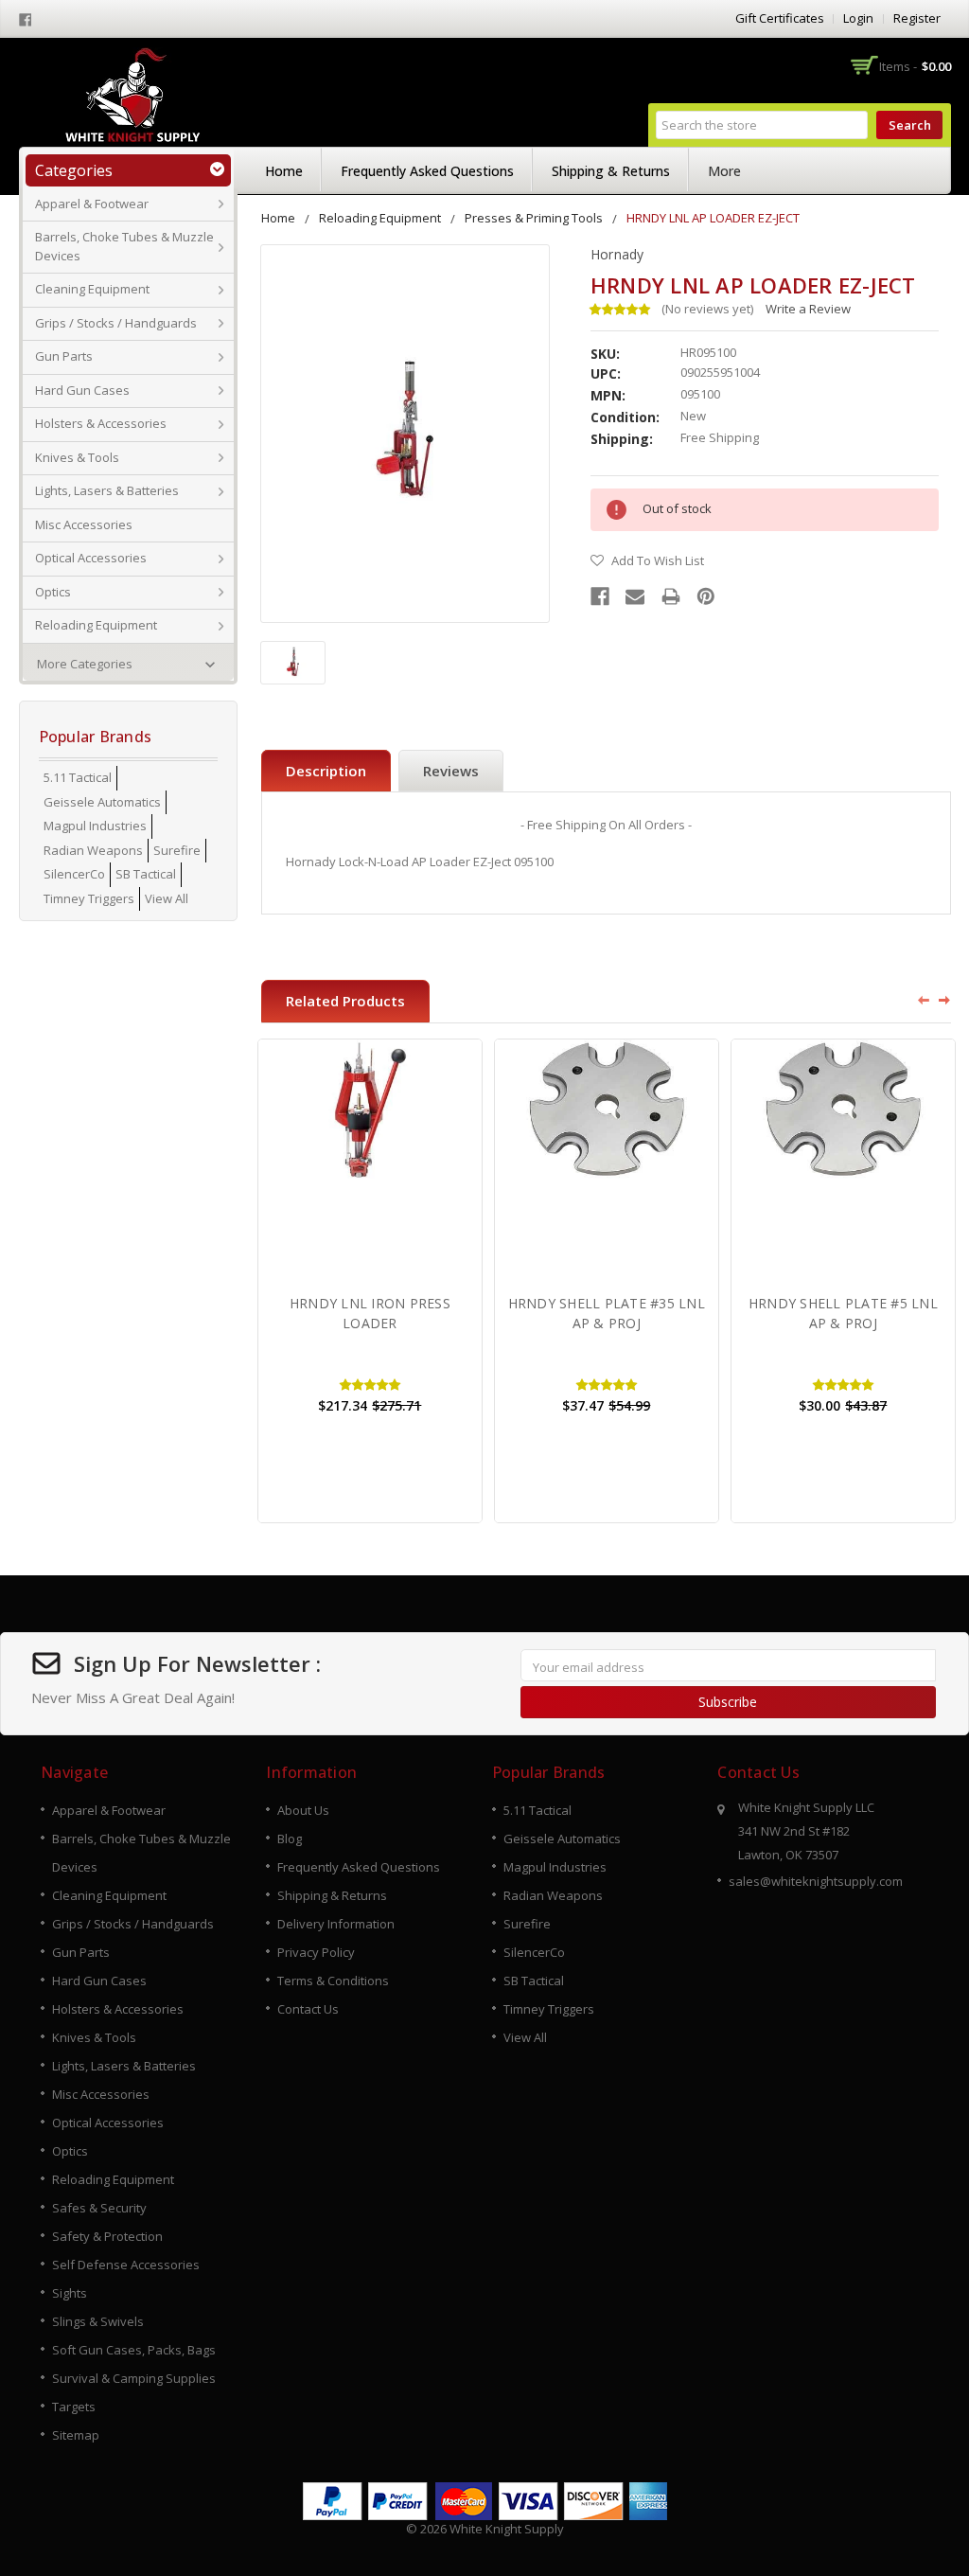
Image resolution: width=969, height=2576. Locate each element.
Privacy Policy (316, 1952)
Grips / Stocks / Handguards (116, 323)
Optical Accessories (91, 558)
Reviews (451, 771)
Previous (917, 1000)
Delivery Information (336, 1924)
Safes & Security (99, 2208)
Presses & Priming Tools (534, 218)
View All (167, 898)
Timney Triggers (89, 898)
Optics (53, 592)
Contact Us (308, 2009)
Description (326, 771)
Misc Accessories (84, 524)
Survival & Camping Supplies (134, 2378)
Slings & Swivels (98, 2321)
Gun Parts (64, 356)
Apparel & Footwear (92, 204)
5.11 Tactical (78, 777)
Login (858, 18)
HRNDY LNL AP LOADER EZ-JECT (713, 218)
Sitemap (76, 2435)
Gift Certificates (780, 18)
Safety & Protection (107, 2236)
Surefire (177, 850)
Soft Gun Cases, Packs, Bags (134, 2350)
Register (917, 18)
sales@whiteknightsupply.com (816, 1881)
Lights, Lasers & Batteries (107, 490)
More (724, 171)
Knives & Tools (77, 457)
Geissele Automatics (102, 802)
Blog (290, 1839)
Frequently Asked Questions (427, 171)
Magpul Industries (95, 826)
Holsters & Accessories (101, 423)
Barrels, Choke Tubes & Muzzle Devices (124, 246)
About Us (303, 1810)
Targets (74, 2407)
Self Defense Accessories (126, 2265)
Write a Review (808, 309)
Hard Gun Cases (82, 390)
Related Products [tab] (345, 1001)
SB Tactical (146, 874)
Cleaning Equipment (92, 289)
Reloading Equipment (96, 625)
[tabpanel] (370, 1281)
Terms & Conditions (333, 1981)
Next (945, 1000)
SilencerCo (74, 874)
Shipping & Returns (611, 171)
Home (284, 171)
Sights (70, 2293)
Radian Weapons (93, 850)
